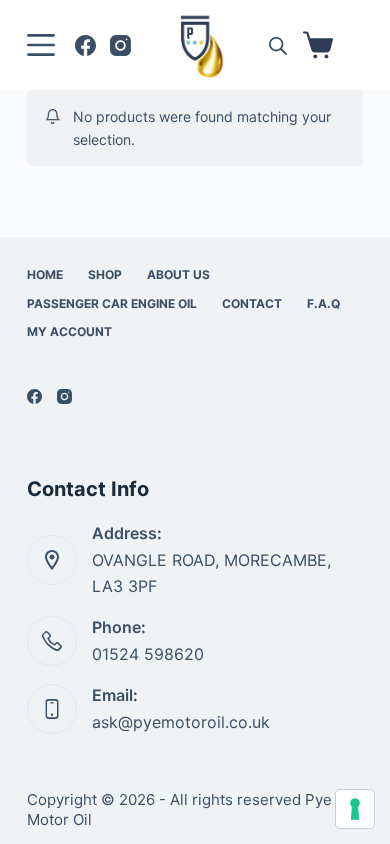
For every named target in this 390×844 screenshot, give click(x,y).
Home (45, 274)
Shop (105, 274)
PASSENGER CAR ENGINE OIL (112, 303)
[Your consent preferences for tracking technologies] (355, 809)
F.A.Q (323, 303)
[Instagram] (120, 45)
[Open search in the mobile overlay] (278, 45)
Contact (252, 303)
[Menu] (41, 45)
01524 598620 (148, 654)
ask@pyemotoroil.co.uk (181, 722)
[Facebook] (85, 45)
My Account (69, 331)
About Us (178, 274)
